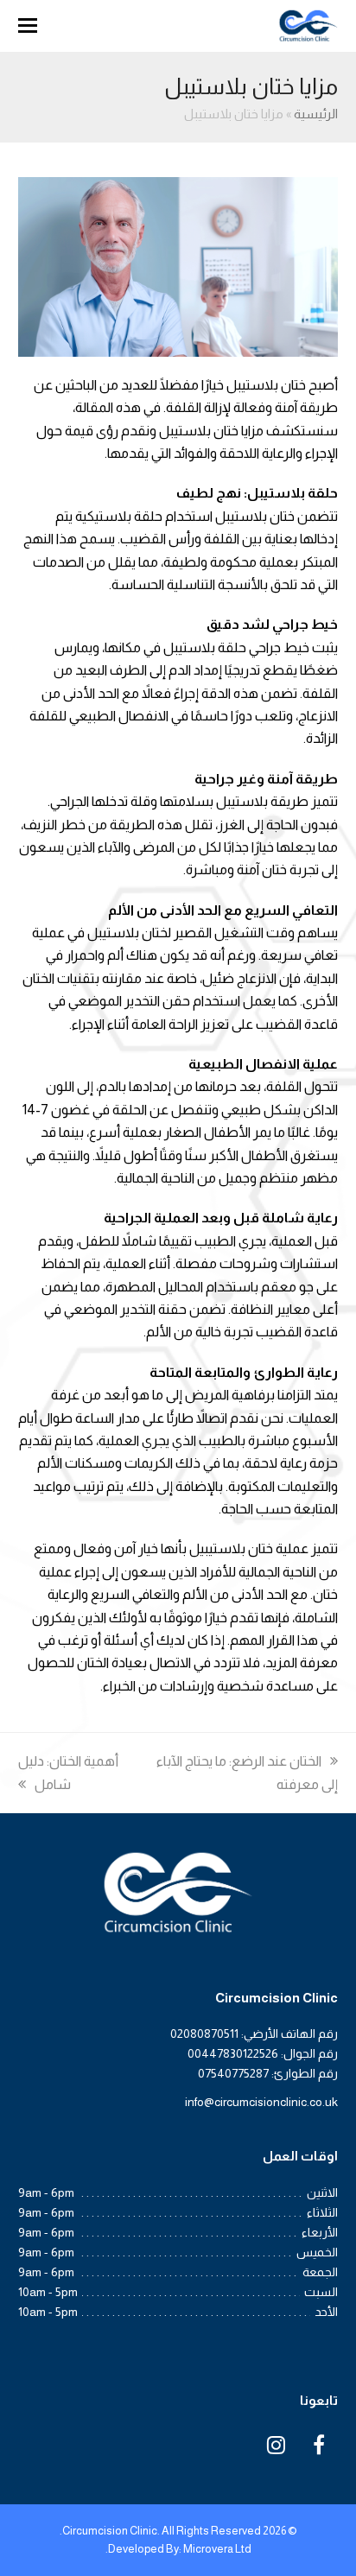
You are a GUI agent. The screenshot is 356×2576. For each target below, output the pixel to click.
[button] (28, 26)
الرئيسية (316, 114)
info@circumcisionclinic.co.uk (261, 2102)
